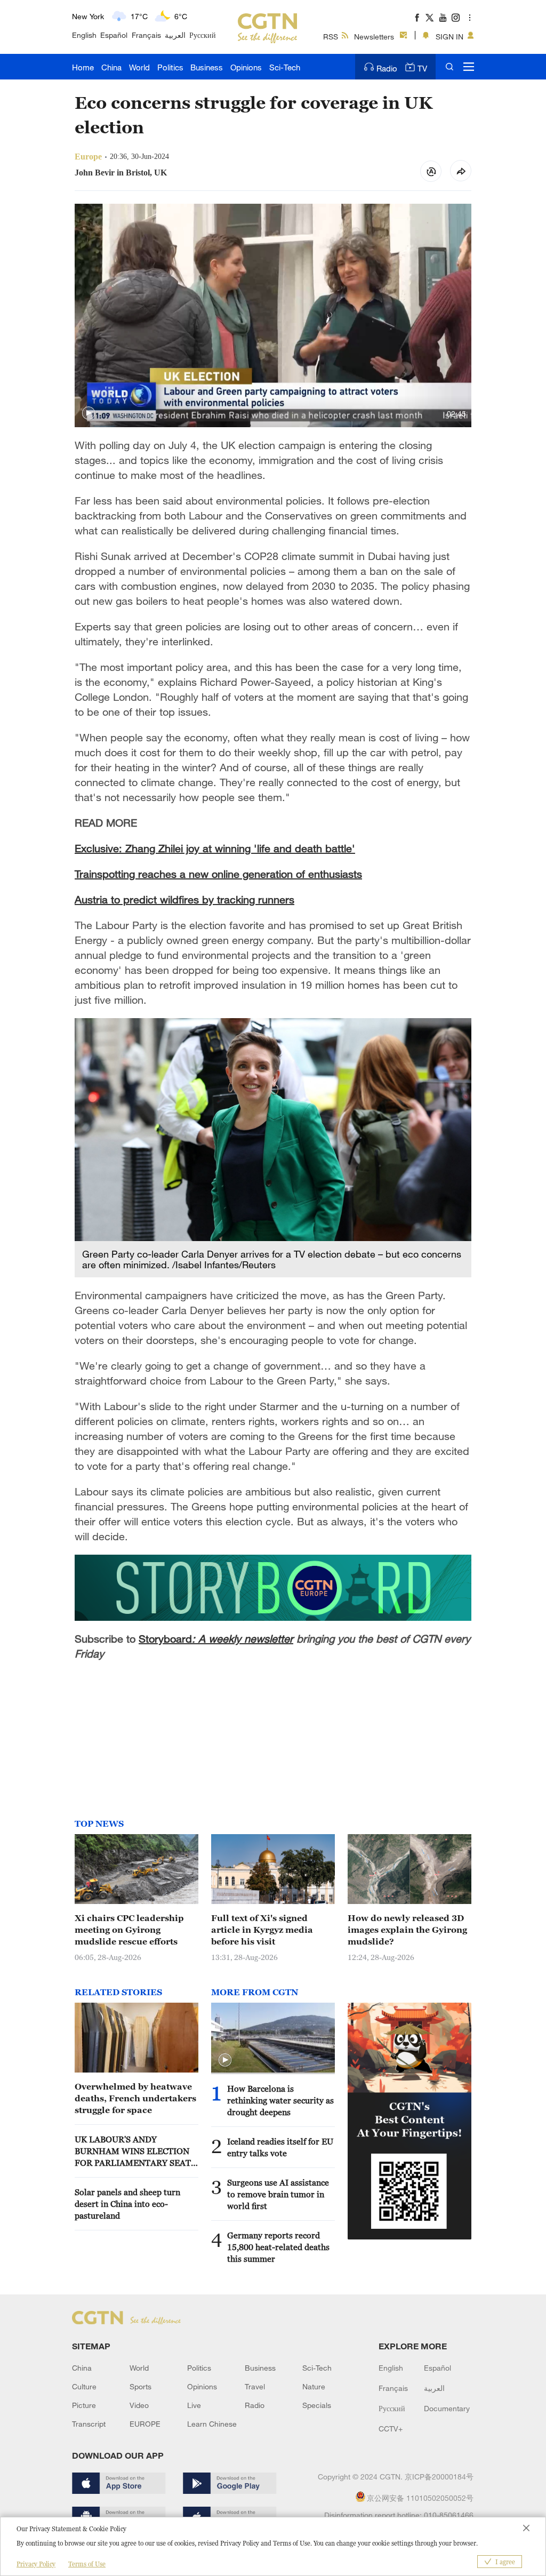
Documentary (447, 2408)
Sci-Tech (285, 67)
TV (422, 68)
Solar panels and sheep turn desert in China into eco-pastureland (127, 2204)
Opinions (246, 67)
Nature (314, 2386)
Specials (317, 2405)
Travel (255, 2386)
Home (83, 67)
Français (146, 35)
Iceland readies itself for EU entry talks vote (280, 2147)
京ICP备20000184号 (439, 2477)
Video (139, 2405)
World (139, 67)
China (111, 67)
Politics (170, 67)
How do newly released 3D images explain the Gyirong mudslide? (407, 1930)
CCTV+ (391, 2429)
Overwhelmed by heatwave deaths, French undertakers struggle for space (135, 2098)
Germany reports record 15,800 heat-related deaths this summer (278, 2247)
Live (194, 2405)
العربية (175, 35)
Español (114, 35)
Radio (387, 68)
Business (207, 67)
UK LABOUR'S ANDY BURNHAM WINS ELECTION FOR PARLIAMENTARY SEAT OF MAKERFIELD (133, 2151)
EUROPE (145, 2424)
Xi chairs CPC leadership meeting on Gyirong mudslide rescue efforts (129, 1930)
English (84, 35)
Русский (203, 35)
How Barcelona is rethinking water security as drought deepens (280, 2100)
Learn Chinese (212, 2424)
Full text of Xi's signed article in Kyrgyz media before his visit (262, 1930)
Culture (84, 2386)
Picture (84, 2405)
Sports (140, 2386)
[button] (89, 413)
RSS (331, 37)
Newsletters (374, 37)
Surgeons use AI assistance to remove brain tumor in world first (278, 2194)
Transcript (89, 2424)
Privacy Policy (36, 2564)
